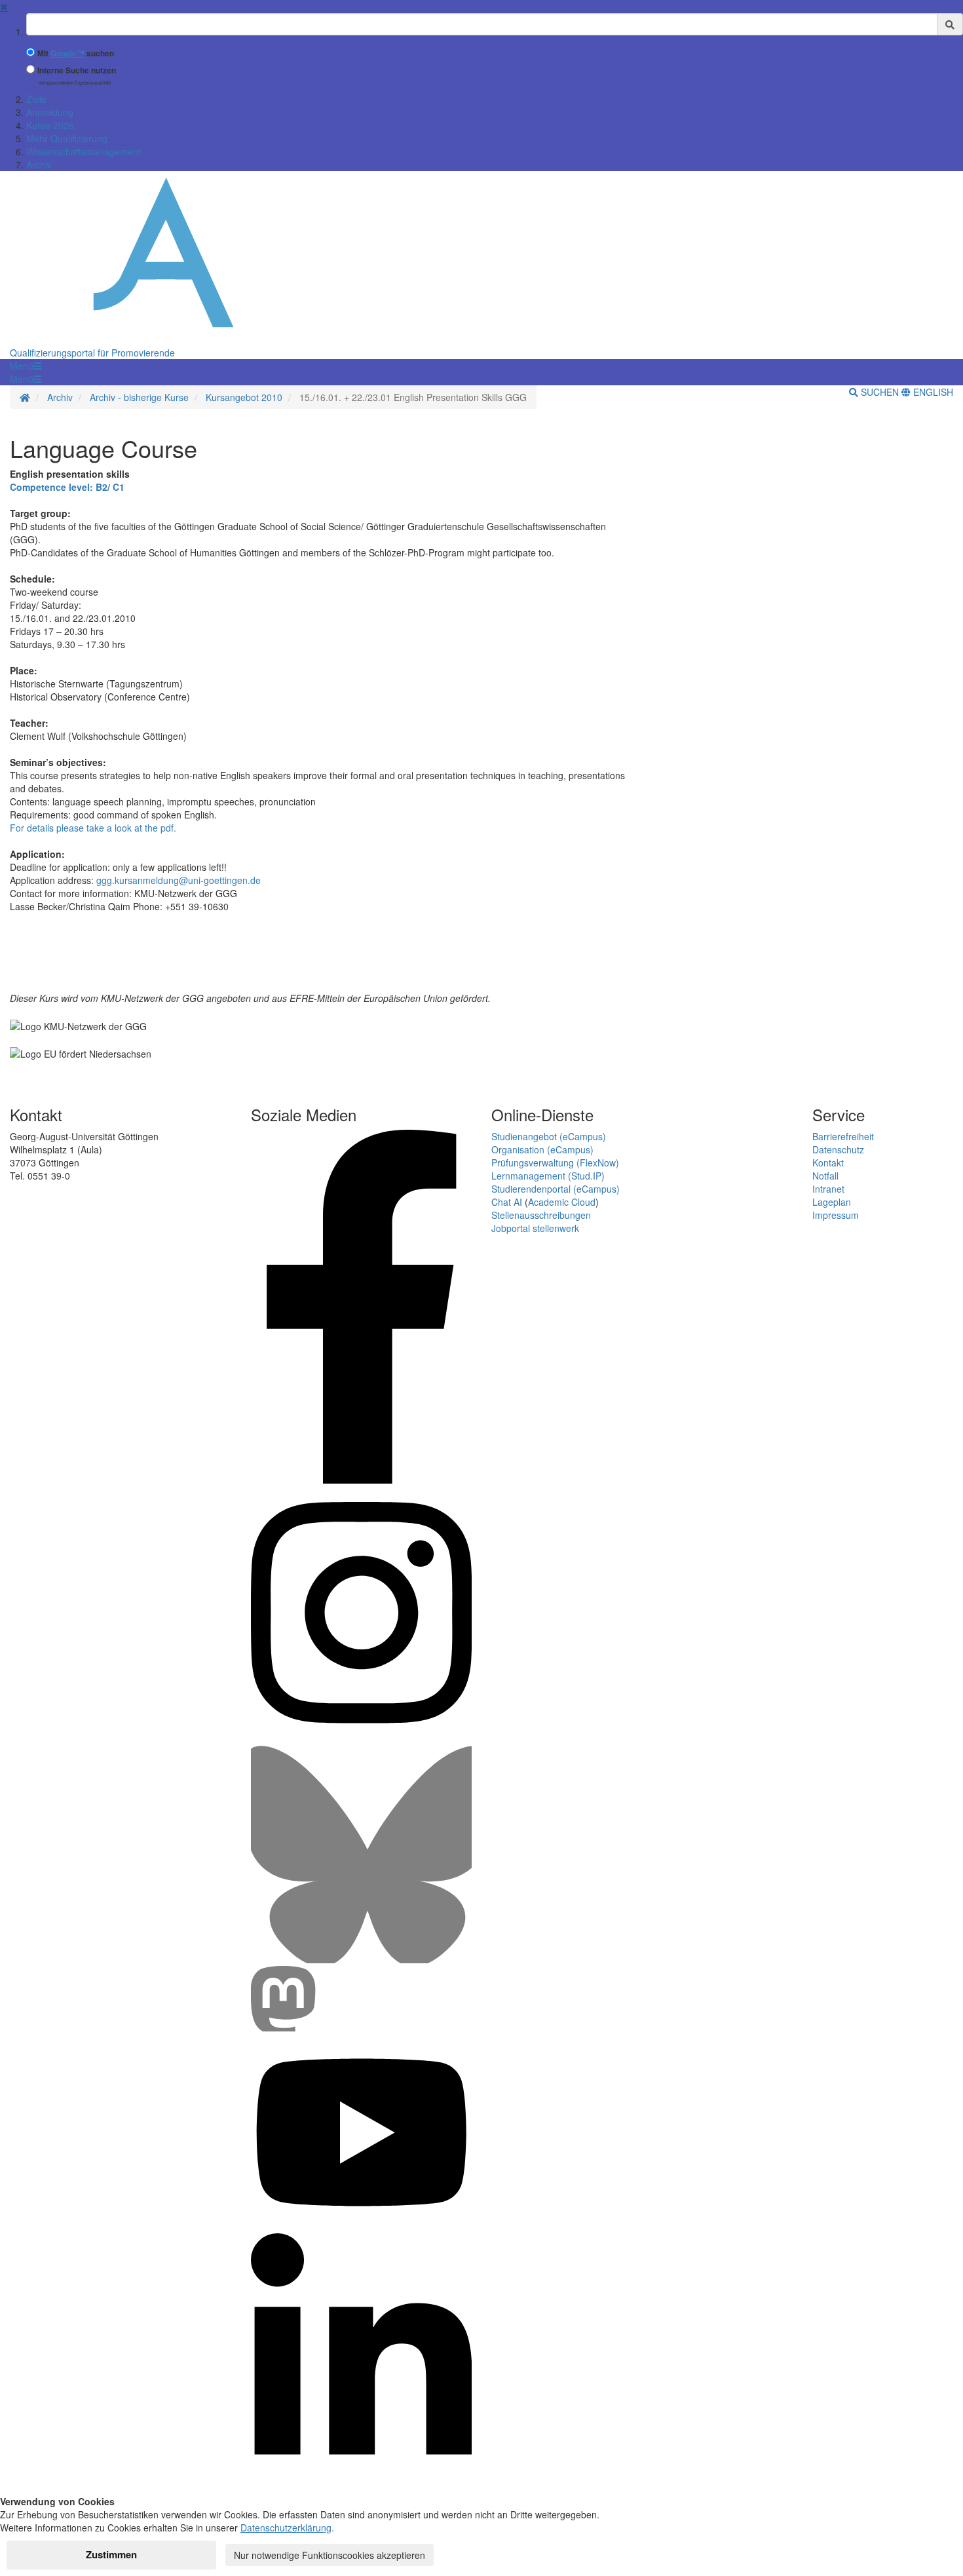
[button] (26, 366)
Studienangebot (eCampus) (549, 1136)
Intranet (828, 1189)
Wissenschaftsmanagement (84, 151)
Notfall (825, 1176)
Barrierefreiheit (843, 1136)
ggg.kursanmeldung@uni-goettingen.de (179, 880)
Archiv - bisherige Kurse (139, 397)
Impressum (836, 1215)
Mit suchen (76, 53)
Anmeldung (50, 112)
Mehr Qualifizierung (67, 138)
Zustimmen (111, 2554)
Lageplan (832, 1202)
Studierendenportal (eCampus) (556, 1189)
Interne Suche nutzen (77, 70)
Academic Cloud (562, 1202)
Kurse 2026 (50, 125)
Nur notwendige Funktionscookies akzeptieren (330, 2555)
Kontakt (828, 1163)
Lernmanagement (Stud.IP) (548, 1176)
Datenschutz (838, 1149)
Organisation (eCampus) (542, 1149)
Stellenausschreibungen (541, 1215)
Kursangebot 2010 (244, 397)
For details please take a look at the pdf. (93, 828)
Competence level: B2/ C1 (67, 487)
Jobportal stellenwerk (535, 1228)
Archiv (39, 164)
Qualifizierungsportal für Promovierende (92, 353)
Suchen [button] (880, 392)
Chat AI (507, 1202)
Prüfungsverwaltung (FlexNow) (555, 1163)
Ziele (36, 99)
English (932, 392)
